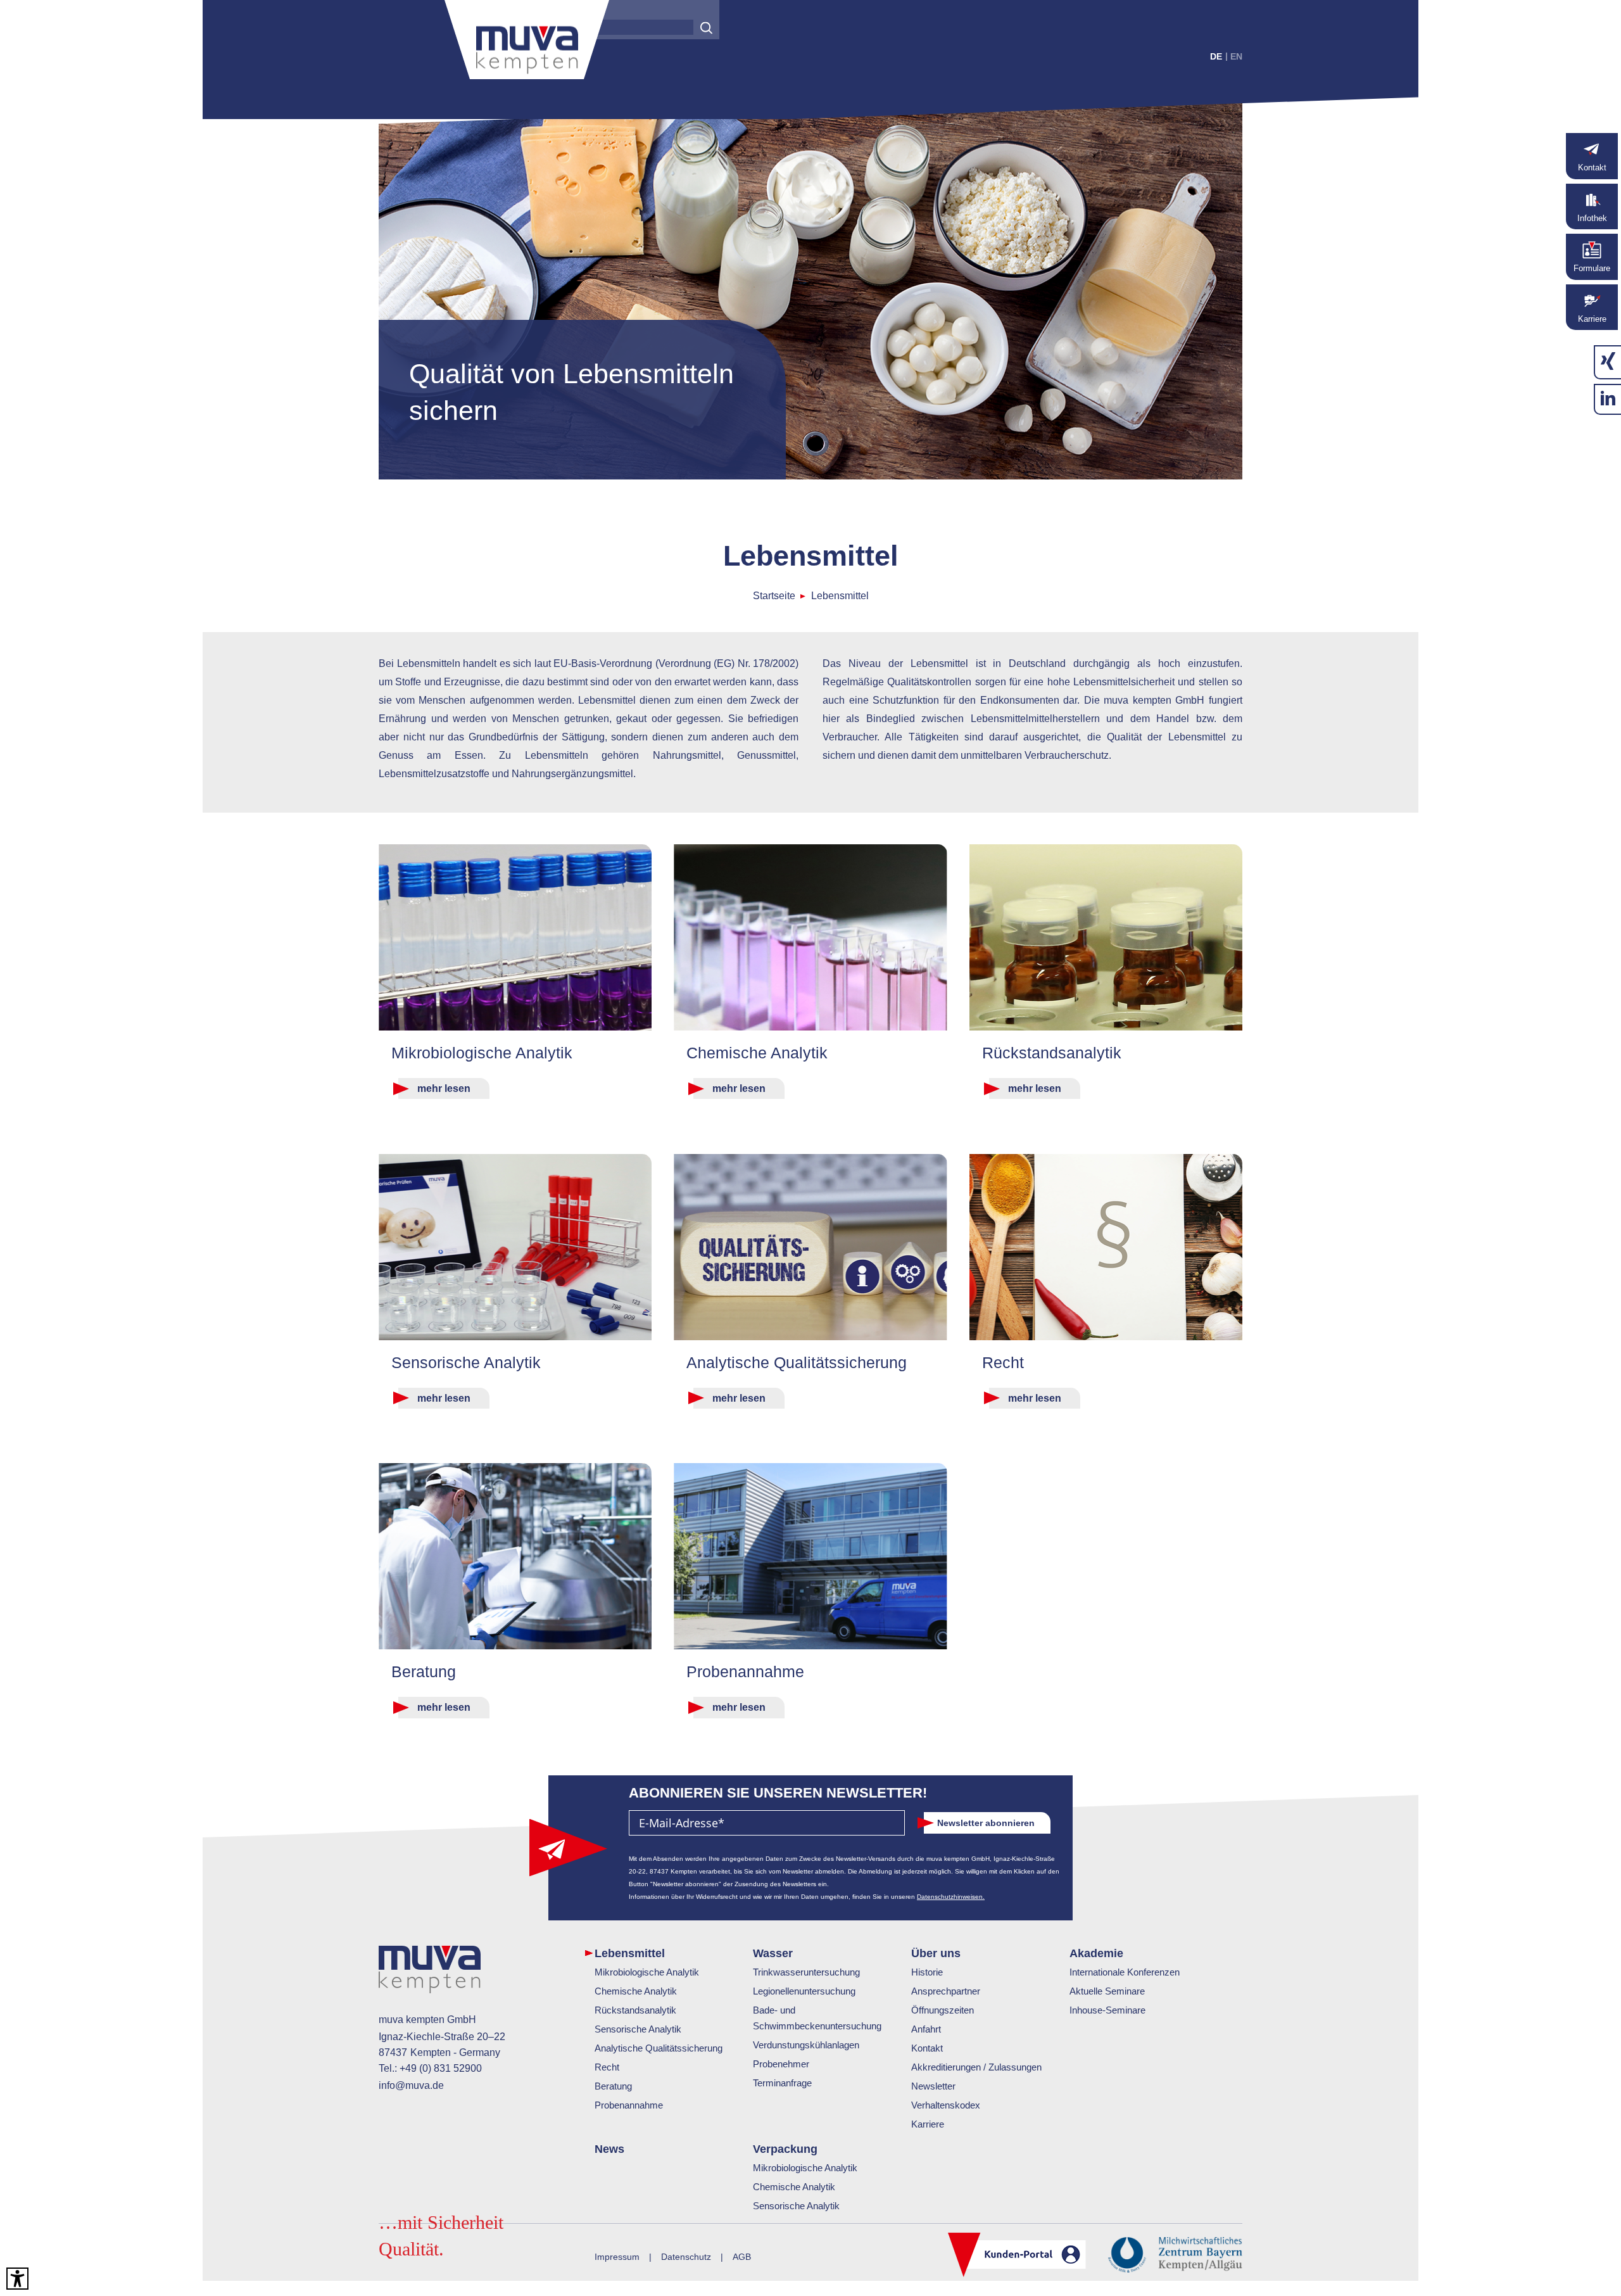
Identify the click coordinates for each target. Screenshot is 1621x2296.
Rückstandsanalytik (635, 2010)
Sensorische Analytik (638, 2029)
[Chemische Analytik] (810, 937)
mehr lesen (444, 1088)
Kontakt (927, 2048)
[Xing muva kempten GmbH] (1608, 362)
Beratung (613, 2086)
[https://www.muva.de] (430, 1972)
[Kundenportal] (1017, 2256)
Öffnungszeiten (943, 2010)
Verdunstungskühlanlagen (806, 2045)
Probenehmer (781, 2064)
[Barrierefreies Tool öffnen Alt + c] (17, 2279)
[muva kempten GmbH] (527, 44)
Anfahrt (926, 2029)
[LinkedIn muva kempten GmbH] (1608, 399)
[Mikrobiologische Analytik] (515, 937)
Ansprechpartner (946, 1991)
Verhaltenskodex (946, 2105)
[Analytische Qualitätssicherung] (810, 1247)
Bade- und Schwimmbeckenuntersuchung (817, 2018)
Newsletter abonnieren (986, 1823)
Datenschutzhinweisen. (951, 1897)
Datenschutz (686, 2257)
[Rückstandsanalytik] (1106, 937)
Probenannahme (629, 2105)
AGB (742, 2257)
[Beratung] (515, 1556)
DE (1216, 56)
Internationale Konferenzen (1125, 1972)
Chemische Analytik (636, 1991)
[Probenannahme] (810, 1556)
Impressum (617, 2257)
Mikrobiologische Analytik (647, 1972)
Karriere (928, 2124)
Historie (927, 1972)
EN (1236, 56)
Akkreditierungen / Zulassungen (976, 2067)
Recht (607, 2067)
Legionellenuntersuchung (804, 1991)
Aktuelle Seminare (1107, 1991)
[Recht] (1106, 1247)
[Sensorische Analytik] (515, 1247)
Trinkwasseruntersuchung (806, 1972)
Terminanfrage (782, 2083)
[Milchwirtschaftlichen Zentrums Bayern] (1175, 2253)
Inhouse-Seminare (1107, 2010)
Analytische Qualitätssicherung (659, 2048)
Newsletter (933, 2086)
